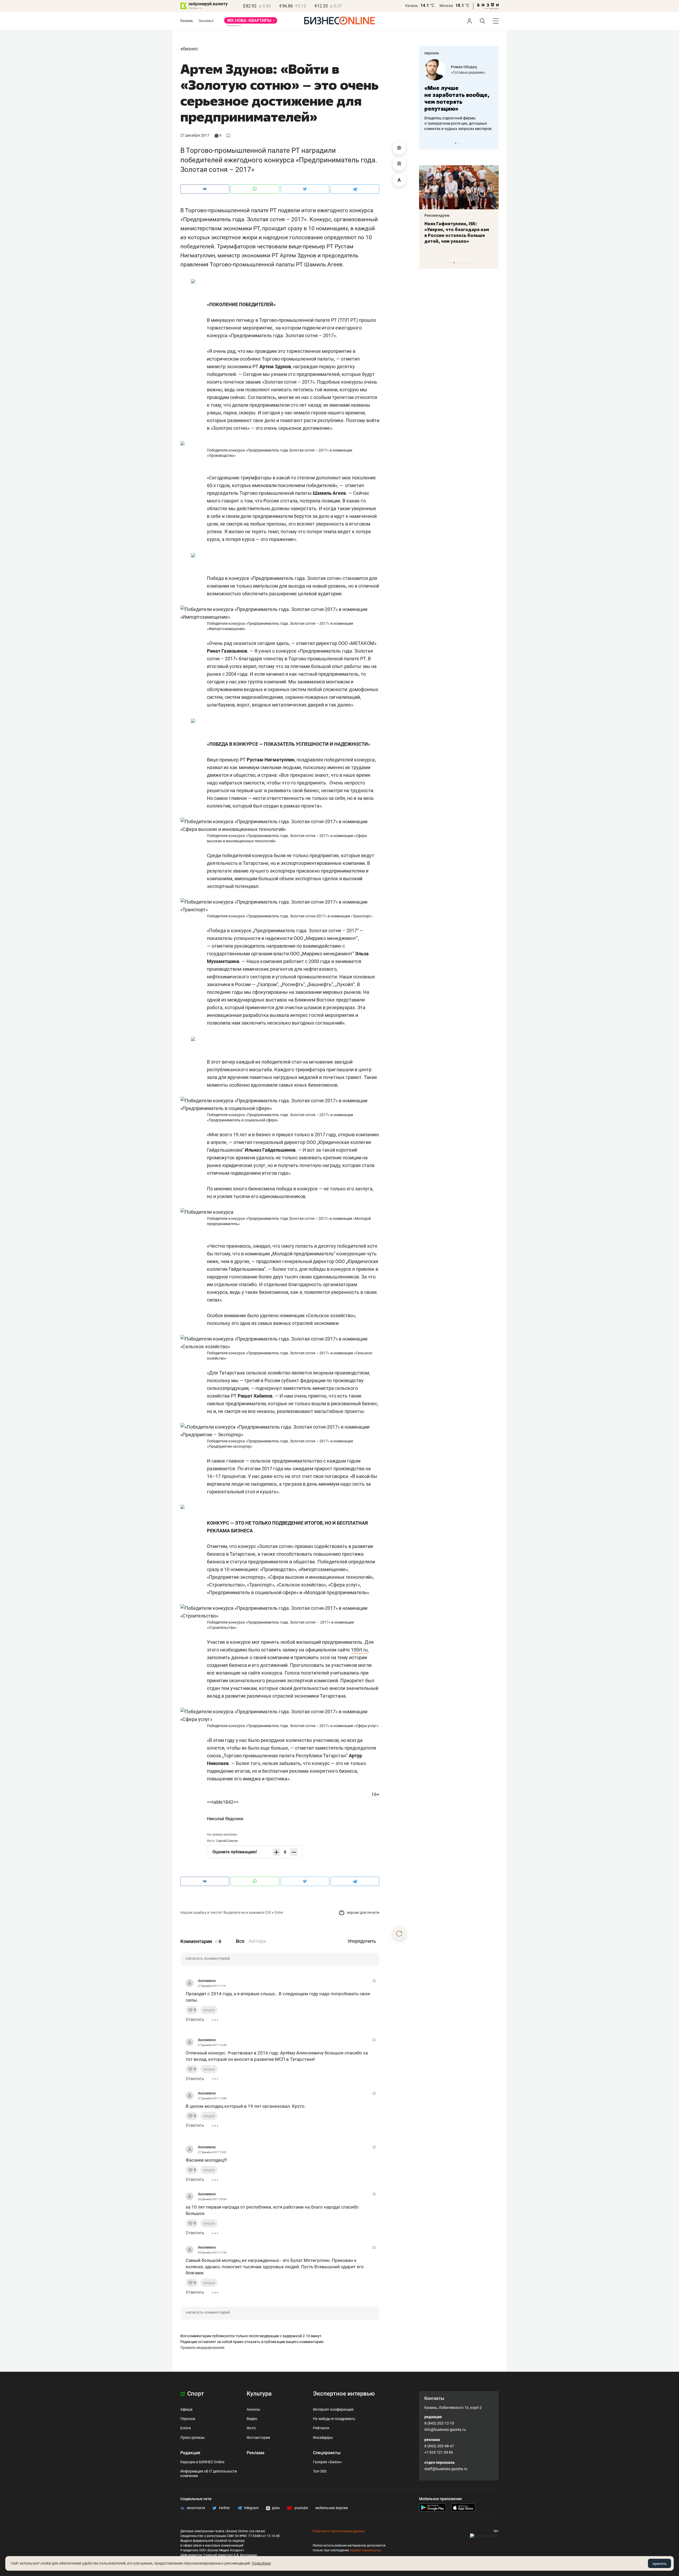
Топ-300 (320, 2471)
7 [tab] (462, 263)
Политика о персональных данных (339, 2531)
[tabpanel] (459, 95)
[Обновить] (399, 1933)
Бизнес (190, 49)
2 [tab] (458, 143)
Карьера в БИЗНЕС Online (202, 2462)
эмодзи (209, 2010)
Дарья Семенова (466, 67)
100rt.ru (359, 1650)
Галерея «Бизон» (328, 2462)
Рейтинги (321, 2428)
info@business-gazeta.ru (445, 2430)
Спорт (195, 2394)
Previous (426, 143)
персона (432, 53)
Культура (259, 2394)
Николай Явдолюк (225, 1819)
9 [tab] (467, 263)
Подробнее (261, 2563)
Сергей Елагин (227, 1841)
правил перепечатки (365, 2550)
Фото (251, 2428)
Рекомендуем (437, 215)
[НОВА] (251, 22)
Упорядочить (362, 1941)
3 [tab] (461, 143)
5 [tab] (457, 263)
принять (660, 2564)
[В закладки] (399, 164)
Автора (257, 1941)
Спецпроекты (327, 2453)
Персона (188, 2419)
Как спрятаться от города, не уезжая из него (455, 227)
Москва (446, 6)
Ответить (195, 2020)
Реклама (256, 2453)
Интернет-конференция (333, 2409)
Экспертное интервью (344, 2394)
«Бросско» (460, 72)
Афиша (186, 2409)
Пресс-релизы (193, 2438)
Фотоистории (258, 2438)
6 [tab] (460, 263)
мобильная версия (332, 2508)
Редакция (190, 2453)
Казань (412, 6)
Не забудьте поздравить (334, 2419)
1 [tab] (456, 143)
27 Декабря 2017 (195, 135)
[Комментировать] (399, 148)
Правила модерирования (202, 2348)
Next (493, 143)
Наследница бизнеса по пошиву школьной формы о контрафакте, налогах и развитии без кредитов (454, 123)
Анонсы (253, 2409)
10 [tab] (470, 263)
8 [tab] (465, 263)
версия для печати (363, 1913)
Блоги (186, 2428)
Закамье (206, 21)
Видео (252, 2419)
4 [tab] (454, 263)
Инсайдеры (323, 2438)
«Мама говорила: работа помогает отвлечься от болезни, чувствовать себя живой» (459, 98)
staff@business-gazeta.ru (446, 2469)
